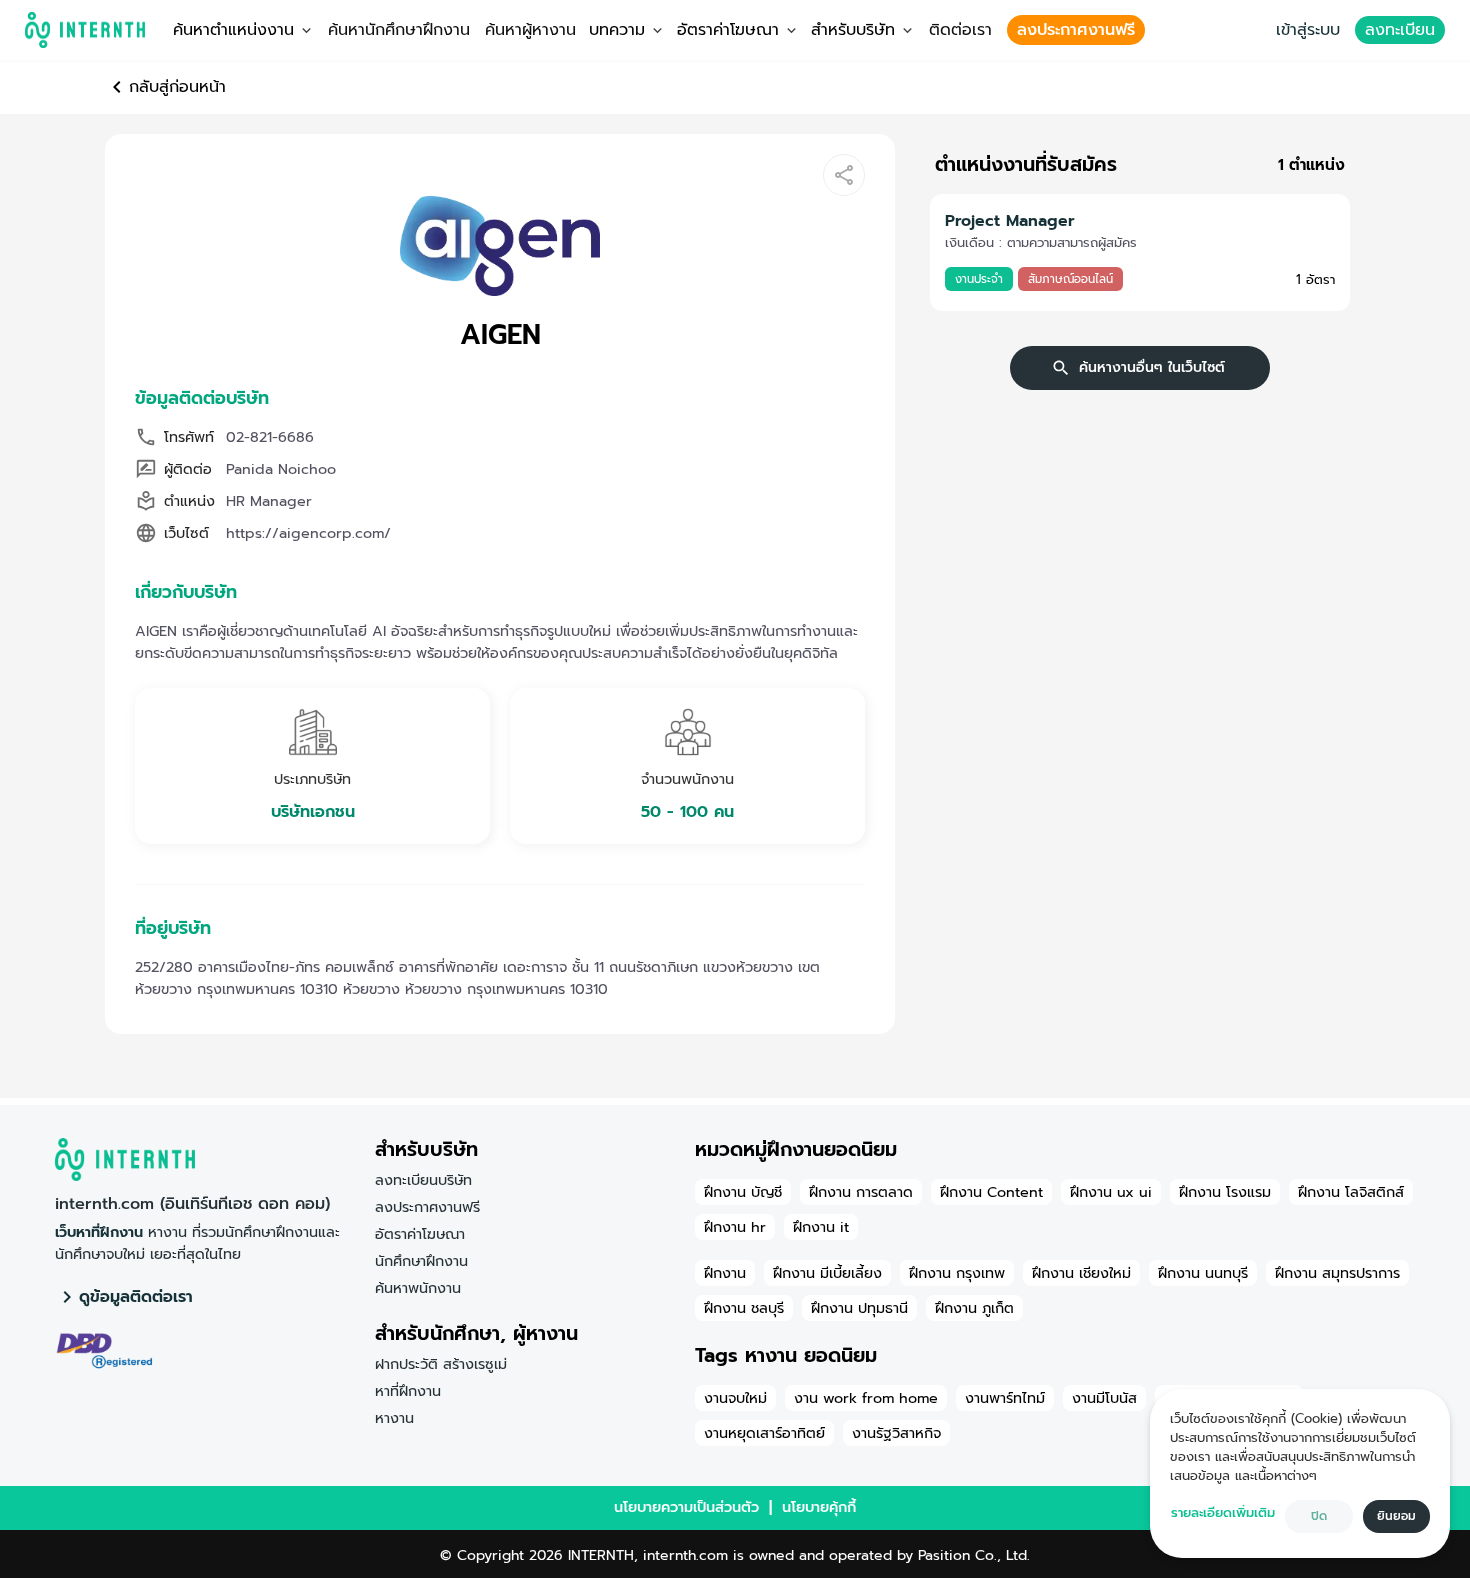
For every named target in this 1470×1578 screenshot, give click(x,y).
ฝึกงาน (725, 1273)
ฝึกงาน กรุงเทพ (957, 1273)
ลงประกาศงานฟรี (1076, 30)
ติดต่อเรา (960, 30)
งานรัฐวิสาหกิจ (896, 1433)
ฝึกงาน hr (735, 1227)
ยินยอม (1396, 1516)
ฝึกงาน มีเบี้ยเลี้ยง (827, 1273)
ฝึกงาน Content (991, 1192)
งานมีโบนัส (1104, 1398)
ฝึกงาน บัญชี (743, 1192)
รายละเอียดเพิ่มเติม (1223, 1512)
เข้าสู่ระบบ (1308, 30)
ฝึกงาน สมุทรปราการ (1337, 1273)
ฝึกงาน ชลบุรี (744, 1308)
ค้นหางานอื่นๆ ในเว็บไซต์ (1152, 367)
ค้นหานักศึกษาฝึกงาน (399, 30)
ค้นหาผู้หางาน (530, 30)
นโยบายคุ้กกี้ (819, 1507)
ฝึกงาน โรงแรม (1225, 1192)
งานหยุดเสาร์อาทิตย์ (764, 1433)
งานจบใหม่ (735, 1398)
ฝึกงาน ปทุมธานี (859, 1308)
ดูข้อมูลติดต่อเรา (136, 1297)
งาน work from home (866, 1398)
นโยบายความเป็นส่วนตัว (686, 1507)
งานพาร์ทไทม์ (1005, 1398)
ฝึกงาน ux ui (1111, 1192)
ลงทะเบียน (1400, 30)
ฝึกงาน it (821, 1227)
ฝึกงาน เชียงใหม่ (1081, 1273)
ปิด (1319, 1516)
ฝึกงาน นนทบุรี (1203, 1273)
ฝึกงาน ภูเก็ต (974, 1308)
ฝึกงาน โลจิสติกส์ (1351, 1192)
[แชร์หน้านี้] (844, 175)
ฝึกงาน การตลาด (861, 1192)
